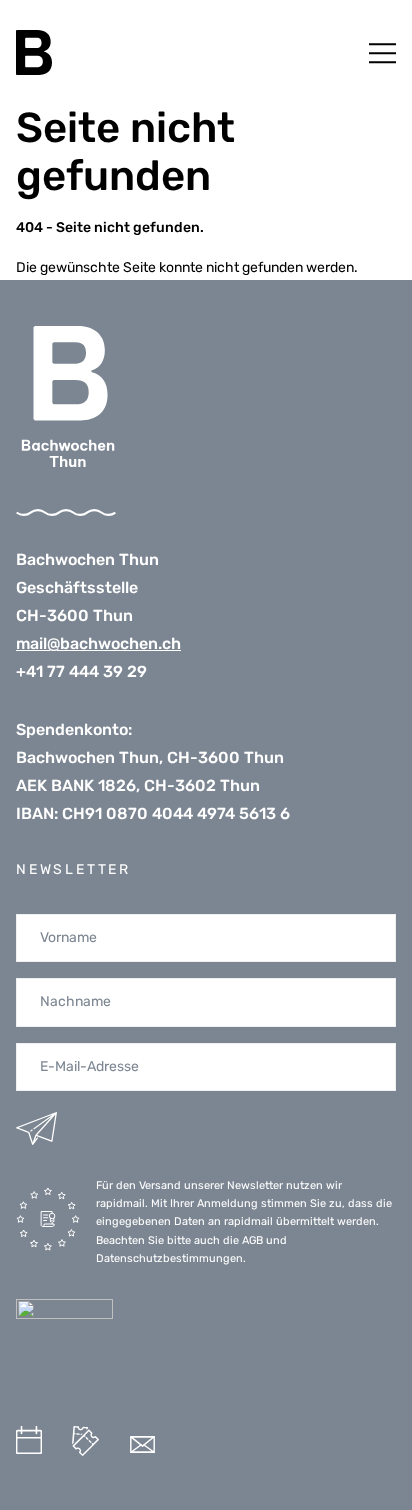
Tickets (85, 1441)
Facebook (243, 1443)
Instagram (197, 1446)
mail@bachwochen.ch (98, 643)
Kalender (29, 1440)
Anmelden (36, 1128)
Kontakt (143, 1444)
